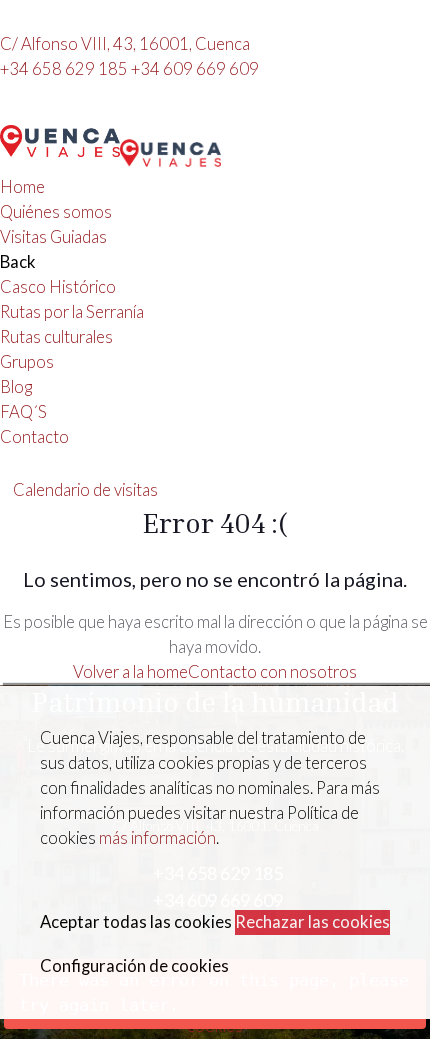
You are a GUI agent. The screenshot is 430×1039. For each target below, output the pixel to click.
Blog (16, 387)
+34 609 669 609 (195, 69)
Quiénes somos (56, 212)
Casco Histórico (58, 287)
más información (157, 838)
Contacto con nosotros (272, 672)
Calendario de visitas (85, 490)
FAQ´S (23, 412)
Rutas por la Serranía (72, 312)
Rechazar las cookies (312, 922)
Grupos (27, 362)
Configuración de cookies (134, 966)
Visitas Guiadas (53, 237)
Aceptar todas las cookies (136, 922)
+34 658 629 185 (65, 69)
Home (22, 187)
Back (18, 262)
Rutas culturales (56, 337)
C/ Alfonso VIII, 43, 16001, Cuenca (125, 44)
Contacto (34, 437)
